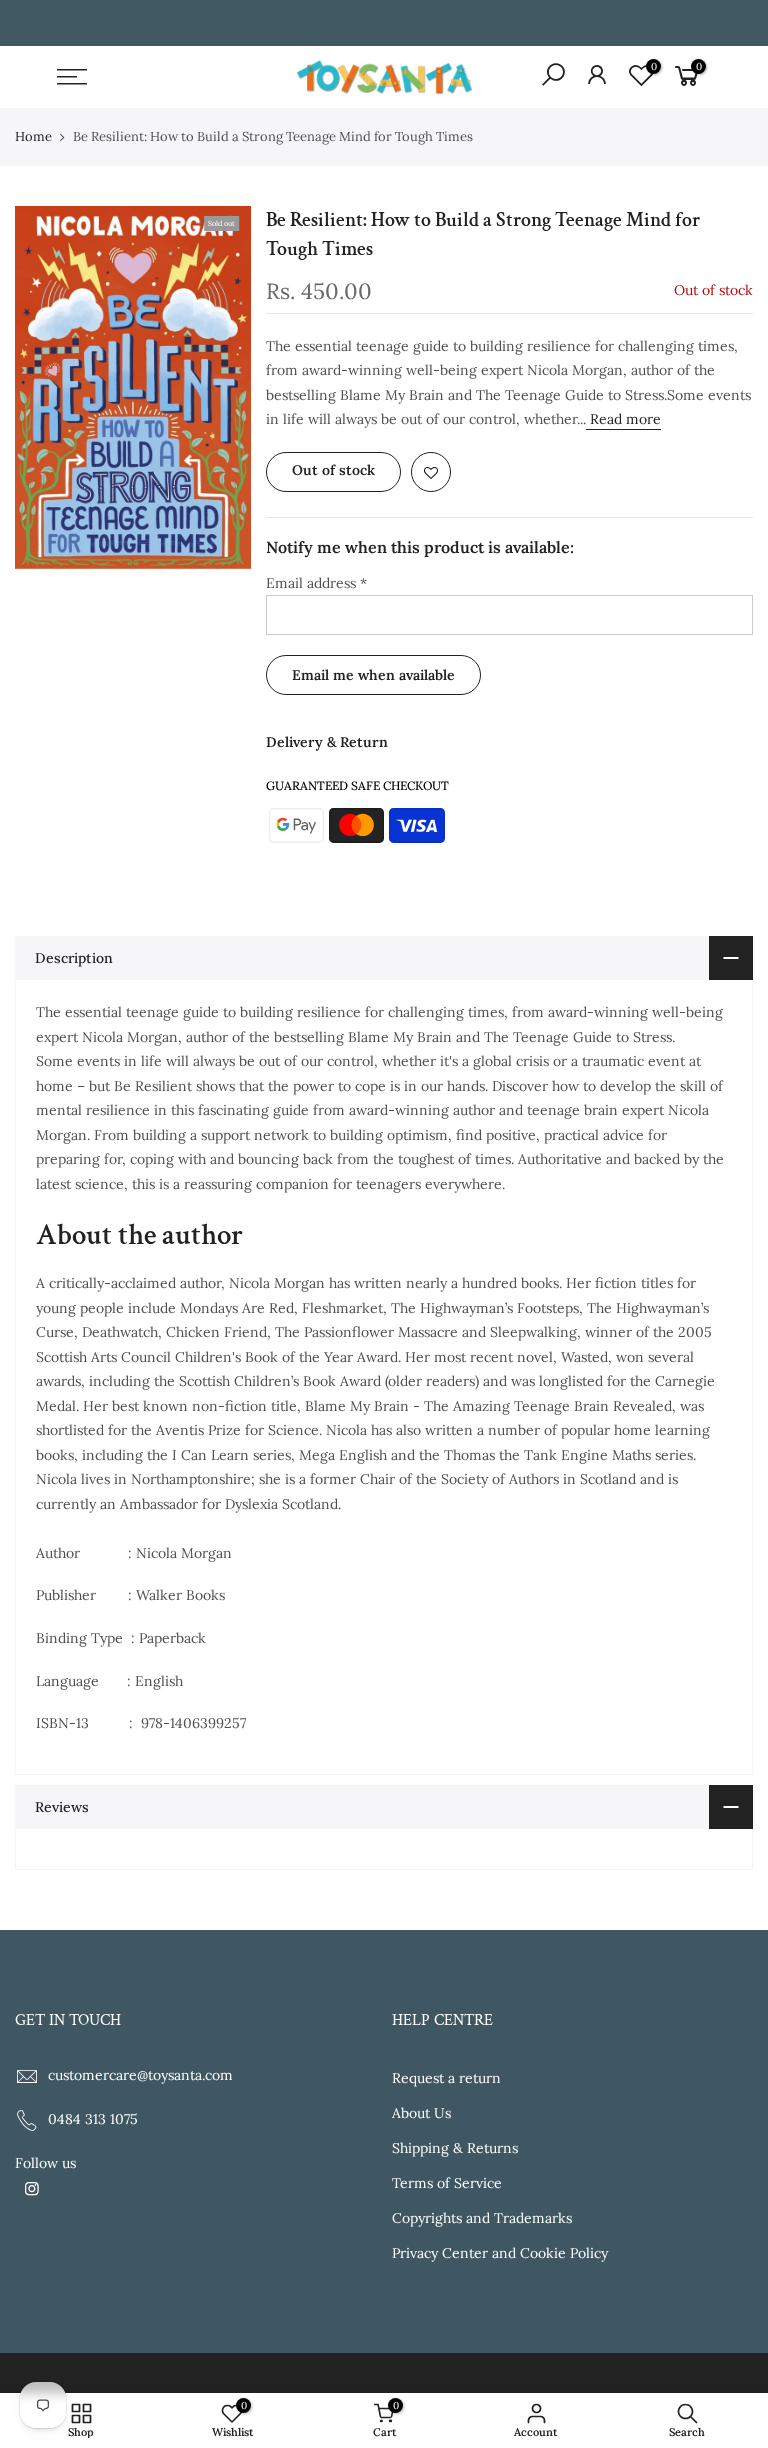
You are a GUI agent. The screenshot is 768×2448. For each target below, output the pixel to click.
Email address (316, 583)
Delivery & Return (327, 742)
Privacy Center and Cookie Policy (500, 2253)
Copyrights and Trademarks (482, 2218)
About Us (421, 2113)
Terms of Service (447, 2183)
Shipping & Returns (455, 2148)
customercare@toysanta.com (140, 2075)
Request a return (446, 2078)
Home (33, 136)
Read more (623, 419)
